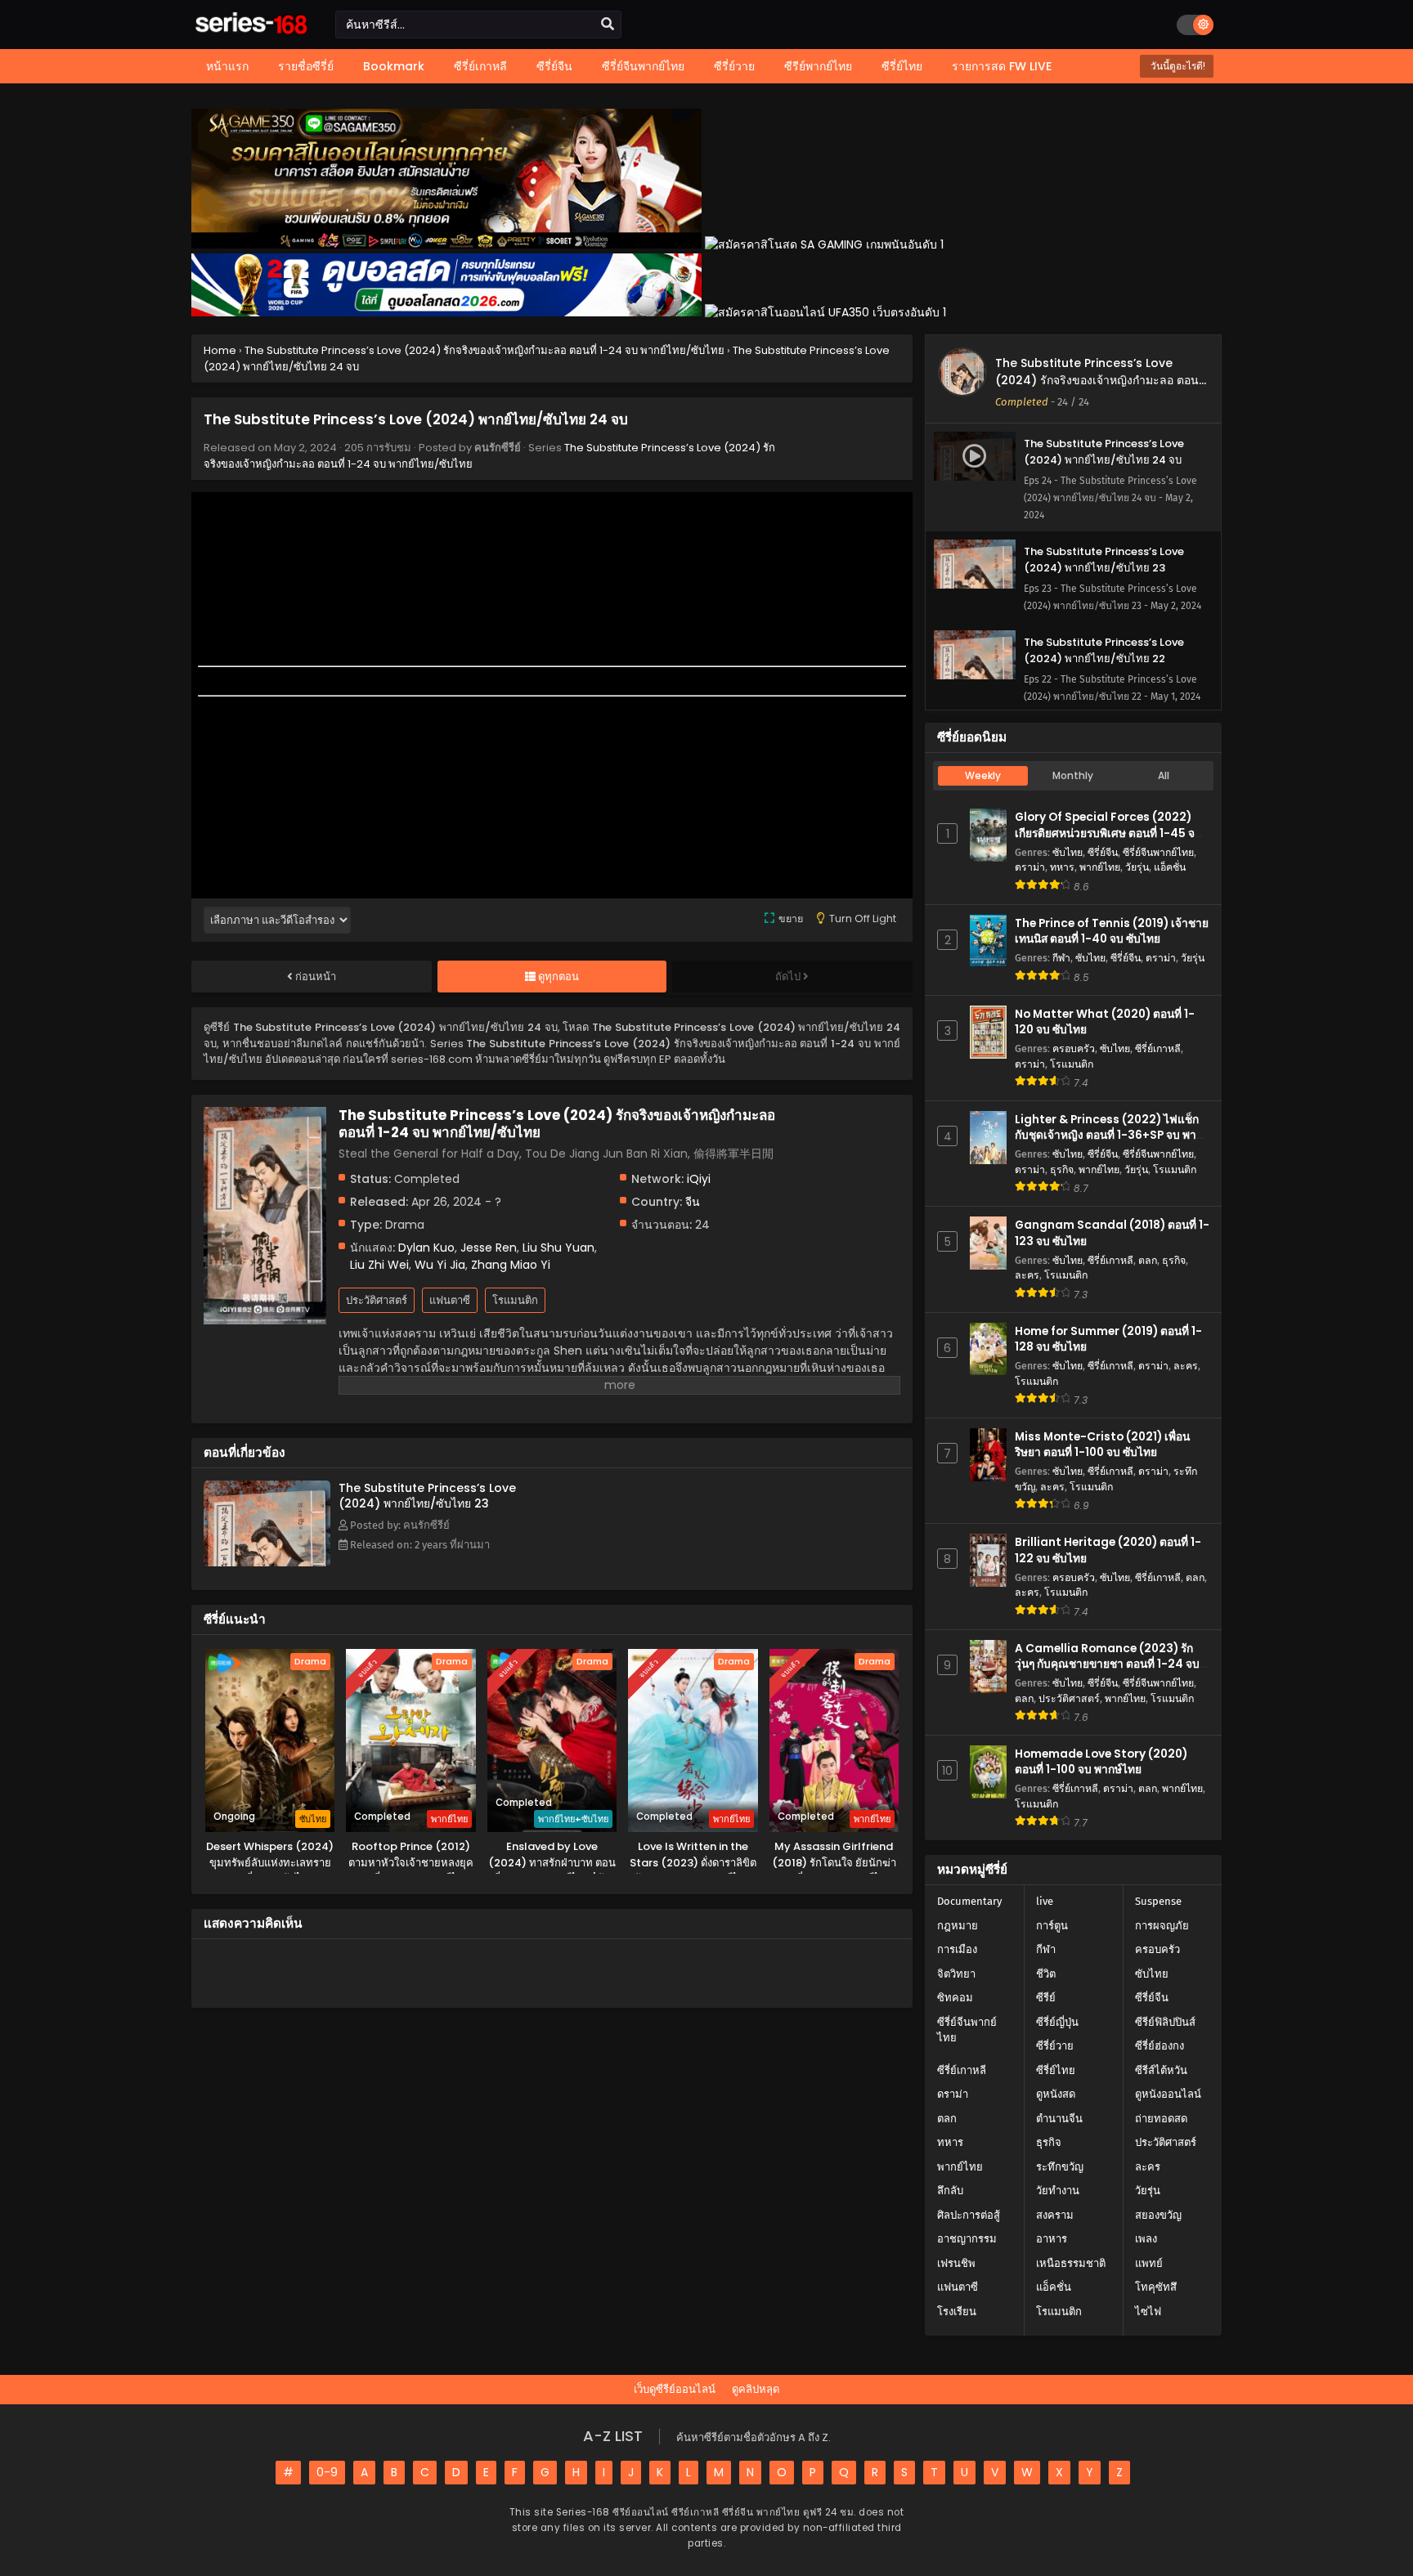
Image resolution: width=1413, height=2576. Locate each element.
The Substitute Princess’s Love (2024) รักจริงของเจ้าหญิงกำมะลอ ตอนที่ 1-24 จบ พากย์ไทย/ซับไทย (1101, 380)
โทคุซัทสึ (1156, 2287)
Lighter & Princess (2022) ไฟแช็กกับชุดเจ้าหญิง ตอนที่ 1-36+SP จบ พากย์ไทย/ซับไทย (1112, 1135)
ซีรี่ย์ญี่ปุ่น (1057, 2022)
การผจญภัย (1162, 1926)
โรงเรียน (957, 2312)
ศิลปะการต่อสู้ (969, 2215)
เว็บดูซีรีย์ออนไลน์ (675, 2389)
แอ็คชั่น (1170, 867)
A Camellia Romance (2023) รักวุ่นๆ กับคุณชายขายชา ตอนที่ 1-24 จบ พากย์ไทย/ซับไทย (1107, 1664)
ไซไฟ (1148, 2312)
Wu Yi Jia (440, 1265)
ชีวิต (1046, 1974)
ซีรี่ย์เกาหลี (1158, 1048)
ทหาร (1062, 867)
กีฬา (1061, 958)
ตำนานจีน (1059, 2119)
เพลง (1146, 2239)
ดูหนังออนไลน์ (1168, 2094)
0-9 (327, 2472)
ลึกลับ (950, 2191)
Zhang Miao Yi (511, 1265)
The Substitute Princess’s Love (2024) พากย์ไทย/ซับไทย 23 (427, 1496)
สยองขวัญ (1158, 2215)
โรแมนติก (515, 1300)
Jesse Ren (489, 1248)
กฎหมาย (958, 1926)
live (1045, 1901)
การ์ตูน (1052, 1926)
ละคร (1027, 1275)
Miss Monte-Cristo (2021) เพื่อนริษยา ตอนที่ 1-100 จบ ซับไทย (1102, 1445)
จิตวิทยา (956, 1974)
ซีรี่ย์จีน (1103, 852)
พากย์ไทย (1100, 867)
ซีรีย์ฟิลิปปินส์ (1165, 2022)
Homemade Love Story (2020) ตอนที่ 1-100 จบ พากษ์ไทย (1101, 1762)
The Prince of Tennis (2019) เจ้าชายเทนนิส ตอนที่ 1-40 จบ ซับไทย (1112, 931)
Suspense (1158, 1901)
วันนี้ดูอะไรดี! (1177, 66)
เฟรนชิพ (956, 2263)
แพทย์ (1149, 2263)
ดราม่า (1030, 867)
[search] (608, 25)
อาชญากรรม (967, 2239)
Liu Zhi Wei (379, 1265)
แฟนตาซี (450, 1300)
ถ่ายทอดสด (1161, 2119)
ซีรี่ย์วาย (1055, 2046)
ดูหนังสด (1056, 2094)
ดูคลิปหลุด (756, 2389)
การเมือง (957, 1949)
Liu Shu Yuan (558, 1248)
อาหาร (1052, 2239)
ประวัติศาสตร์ (377, 1300)
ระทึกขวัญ (1060, 2167)
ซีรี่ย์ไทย (1056, 2070)
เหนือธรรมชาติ (1071, 2263)
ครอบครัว (1074, 1048)
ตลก (1148, 1260)
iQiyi (699, 1179)
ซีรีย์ (1046, 1998)
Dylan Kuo (426, 1248)
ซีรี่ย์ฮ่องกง (1160, 2046)
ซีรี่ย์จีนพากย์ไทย (1158, 852)
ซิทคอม (955, 1998)
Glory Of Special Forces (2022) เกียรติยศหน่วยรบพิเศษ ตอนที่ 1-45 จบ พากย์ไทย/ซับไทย (1108, 833)
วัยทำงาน (1058, 2191)
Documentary (969, 1901)
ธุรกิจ (1062, 1169)
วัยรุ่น (1137, 867)
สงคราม (1055, 2215)
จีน (693, 1202)
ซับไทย (1068, 852)
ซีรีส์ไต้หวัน (1161, 2070)
